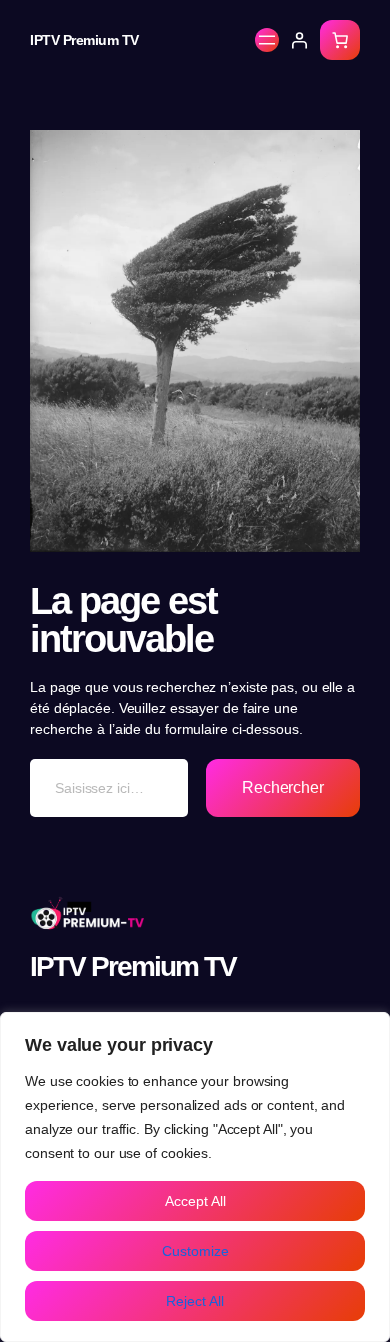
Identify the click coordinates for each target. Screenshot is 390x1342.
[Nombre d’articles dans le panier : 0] (340, 40)
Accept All (195, 1201)
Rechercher (283, 787)
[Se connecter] (299, 40)
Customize (195, 1251)
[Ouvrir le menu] (267, 40)
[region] (195, 1177)
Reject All (195, 1301)
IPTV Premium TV (84, 40)
